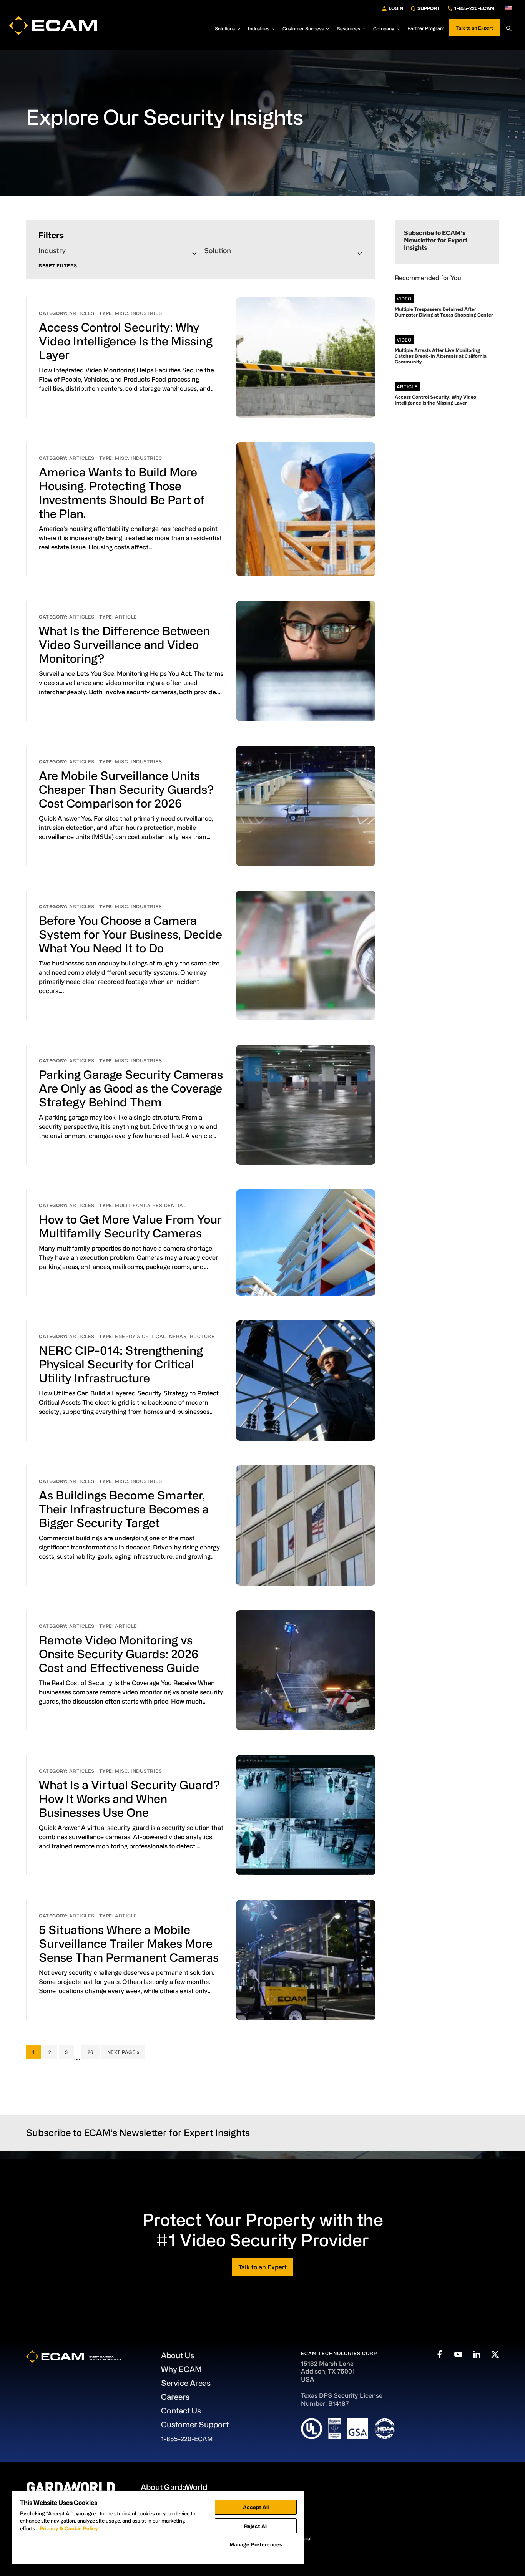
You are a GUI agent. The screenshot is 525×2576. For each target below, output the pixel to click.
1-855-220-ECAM (474, 8)
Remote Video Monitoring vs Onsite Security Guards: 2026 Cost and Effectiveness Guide (119, 1654)
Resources (348, 28)
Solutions (225, 28)
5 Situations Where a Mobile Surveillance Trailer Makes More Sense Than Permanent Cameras (129, 1943)
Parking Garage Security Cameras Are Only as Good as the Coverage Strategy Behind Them (131, 1088)
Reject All (256, 2526)
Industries (259, 28)
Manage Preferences (256, 2544)
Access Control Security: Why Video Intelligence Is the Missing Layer (126, 341)
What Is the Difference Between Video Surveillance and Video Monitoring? (124, 644)
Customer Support (195, 2424)
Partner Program (426, 28)
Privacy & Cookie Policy (69, 2528)
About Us (178, 2355)
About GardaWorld (174, 2487)
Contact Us (181, 2411)
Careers (175, 2397)
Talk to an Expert (474, 28)
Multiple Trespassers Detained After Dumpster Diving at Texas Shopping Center (444, 312)
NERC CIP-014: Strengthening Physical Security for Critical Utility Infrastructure (121, 1364)
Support (429, 8)
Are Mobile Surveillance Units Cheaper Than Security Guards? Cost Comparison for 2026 (126, 789)
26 (93, 2052)
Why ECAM (181, 2369)
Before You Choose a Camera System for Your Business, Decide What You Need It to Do (130, 934)
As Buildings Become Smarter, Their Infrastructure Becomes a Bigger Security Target (124, 1509)
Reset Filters (58, 266)
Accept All (256, 2507)
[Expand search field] (509, 28)
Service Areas (186, 2383)
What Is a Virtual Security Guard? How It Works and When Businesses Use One (129, 1798)
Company (384, 28)
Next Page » (123, 2054)
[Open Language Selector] (509, 8)
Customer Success (303, 28)
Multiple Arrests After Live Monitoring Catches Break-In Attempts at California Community (441, 356)
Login (396, 8)
